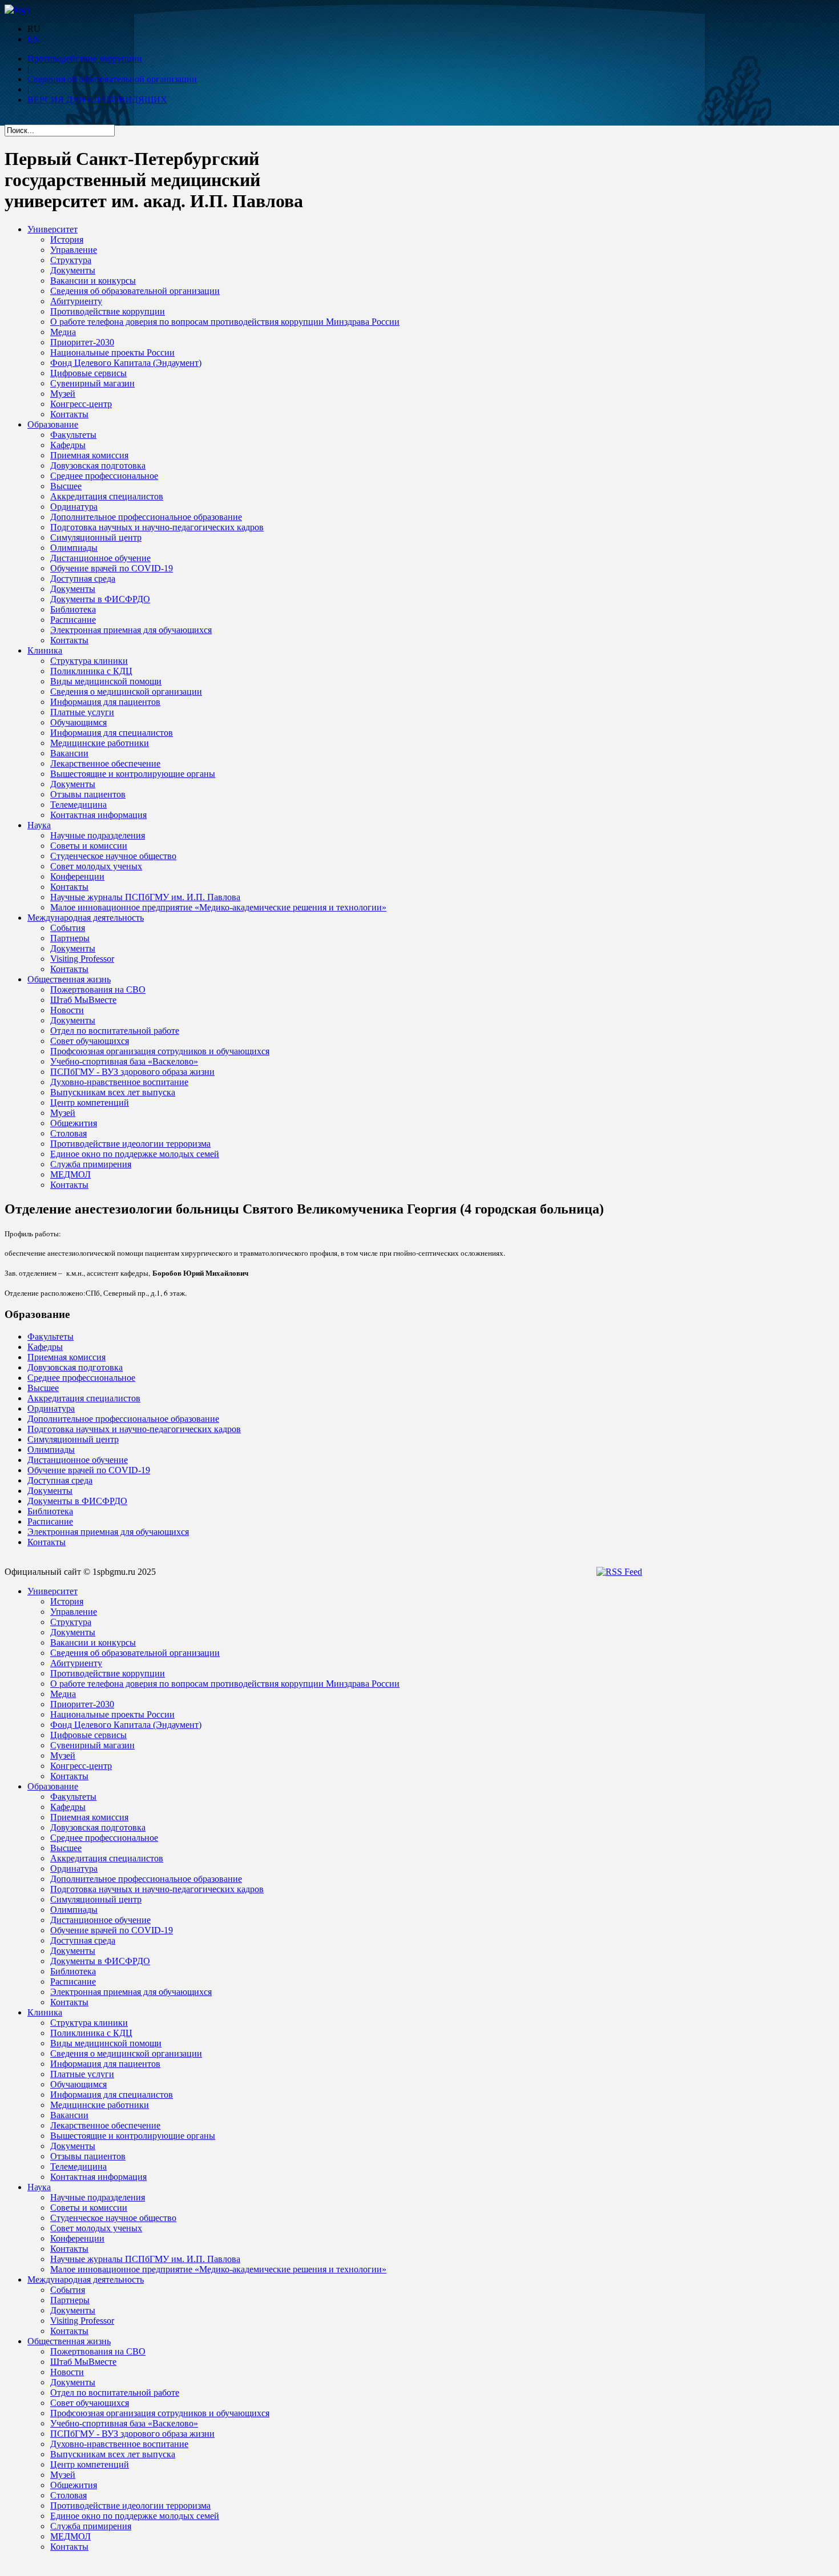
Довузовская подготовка (98, 465)
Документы (73, 270)
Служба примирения (91, 1164)
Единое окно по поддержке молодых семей (135, 1154)
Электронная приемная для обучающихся (131, 630)
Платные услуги (82, 712)
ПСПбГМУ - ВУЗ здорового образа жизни (132, 1072)
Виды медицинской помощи (106, 681)
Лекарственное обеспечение (105, 763)
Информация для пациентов (105, 702)
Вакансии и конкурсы (93, 281)
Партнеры (70, 938)
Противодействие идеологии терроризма (130, 1144)
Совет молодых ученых (96, 866)
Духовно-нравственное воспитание (119, 1082)
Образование (53, 424)
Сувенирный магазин (92, 383)
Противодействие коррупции (85, 59)
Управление (74, 250)
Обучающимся (78, 722)
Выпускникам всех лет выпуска (113, 1092)
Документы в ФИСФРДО (100, 599)
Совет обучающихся (90, 1041)
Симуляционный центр (96, 537)
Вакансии (69, 753)
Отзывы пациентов (88, 794)
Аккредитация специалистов (107, 496)
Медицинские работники (100, 743)
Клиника (45, 650)
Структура (71, 260)
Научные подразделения (98, 835)
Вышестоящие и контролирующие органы (133, 774)
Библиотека (73, 609)
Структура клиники (89, 661)
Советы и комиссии (89, 846)
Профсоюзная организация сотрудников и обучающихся (160, 1051)
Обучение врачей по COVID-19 (112, 568)
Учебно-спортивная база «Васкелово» (124, 1061)
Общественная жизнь (69, 979)
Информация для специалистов (112, 733)
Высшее (66, 486)
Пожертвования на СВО (98, 989)
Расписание (73, 620)
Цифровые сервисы (88, 373)
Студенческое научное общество (113, 856)
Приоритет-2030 (82, 342)
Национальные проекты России (112, 352)
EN (34, 39)
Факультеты (73, 435)
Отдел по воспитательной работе (115, 1031)
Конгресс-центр (81, 404)
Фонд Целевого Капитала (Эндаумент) (126, 363)
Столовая (68, 1133)
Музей (63, 394)
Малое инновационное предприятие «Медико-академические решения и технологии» (218, 907)
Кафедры (68, 445)
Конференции (77, 876)
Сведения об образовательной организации (112, 79)
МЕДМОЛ (70, 1174)
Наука (39, 825)
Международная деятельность (86, 918)
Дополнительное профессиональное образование (146, 517)
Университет (53, 229)
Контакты (69, 414)
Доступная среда (83, 579)
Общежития (74, 1123)
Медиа (63, 332)
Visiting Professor (82, 959)
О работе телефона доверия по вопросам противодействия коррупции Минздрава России (225, 322)
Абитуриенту (76, 301)
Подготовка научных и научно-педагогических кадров (157, 527)
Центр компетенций (90, 1102)
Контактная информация (98, 815)
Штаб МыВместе (83, 1000)
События (68, 928)
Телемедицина (78, 805)
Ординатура (74, 507)
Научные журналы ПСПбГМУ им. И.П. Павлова (145, 897)
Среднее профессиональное (104, 476)
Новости (67, 1010)
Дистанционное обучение (100, 558)
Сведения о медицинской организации (126, 692)
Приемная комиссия (89, 455)
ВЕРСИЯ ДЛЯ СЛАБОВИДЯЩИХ (97, 100)
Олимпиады (74, 548)
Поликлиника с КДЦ (91, 671)
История (67, 239)
